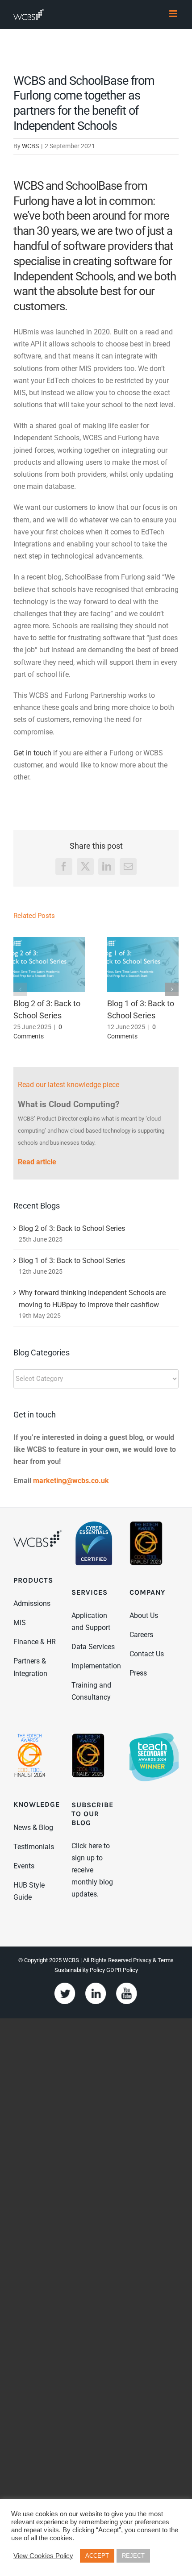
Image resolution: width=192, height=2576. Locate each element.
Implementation (96, 1666)
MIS (20, 1623)
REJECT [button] (133, 2556)
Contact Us (147, 1654)
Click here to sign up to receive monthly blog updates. (92, 1870)
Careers (141, 1635)
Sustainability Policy (80, 1970)
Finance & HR (35, 1642)
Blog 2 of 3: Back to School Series (72, 1228)
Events (24, 1866)
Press (138, 1673)
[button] (20, 989)
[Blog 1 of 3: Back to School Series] (143, 965)
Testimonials (34, 1847)
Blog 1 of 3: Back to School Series (72, 1261)
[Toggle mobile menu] (174, 14)
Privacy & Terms (153, 1960)
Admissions (32, 1603)
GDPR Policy (122, 1970)
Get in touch (32, 753)
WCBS (30, 146)
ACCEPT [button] (97, 2556)
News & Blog (33, 1828)
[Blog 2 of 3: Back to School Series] (49, 965)
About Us (144, 1615)
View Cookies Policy (43, 2556)
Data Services (93, 1647)
